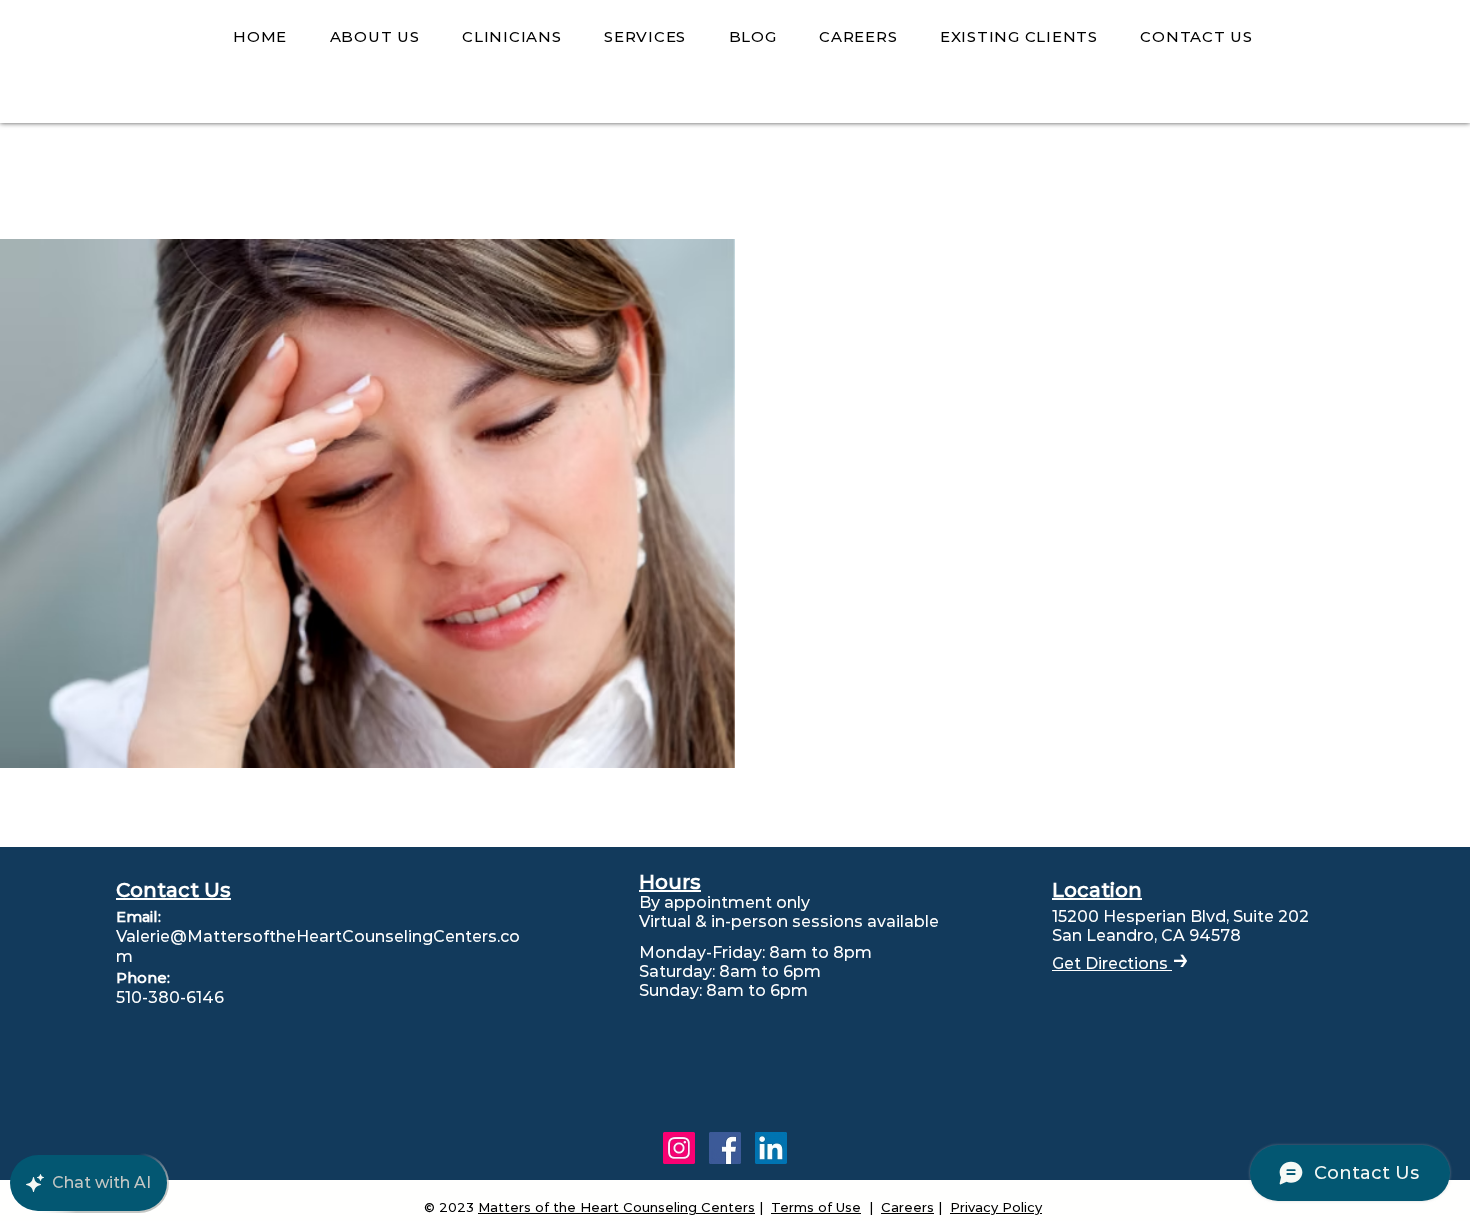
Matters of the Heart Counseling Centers (616, 1207)
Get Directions (1112, 963)
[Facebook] (725, 1148)
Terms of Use (816, 1207)
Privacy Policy (996, 1207)
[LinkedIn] (771, 1148)
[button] (374, 37)
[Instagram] (679, 1148)
